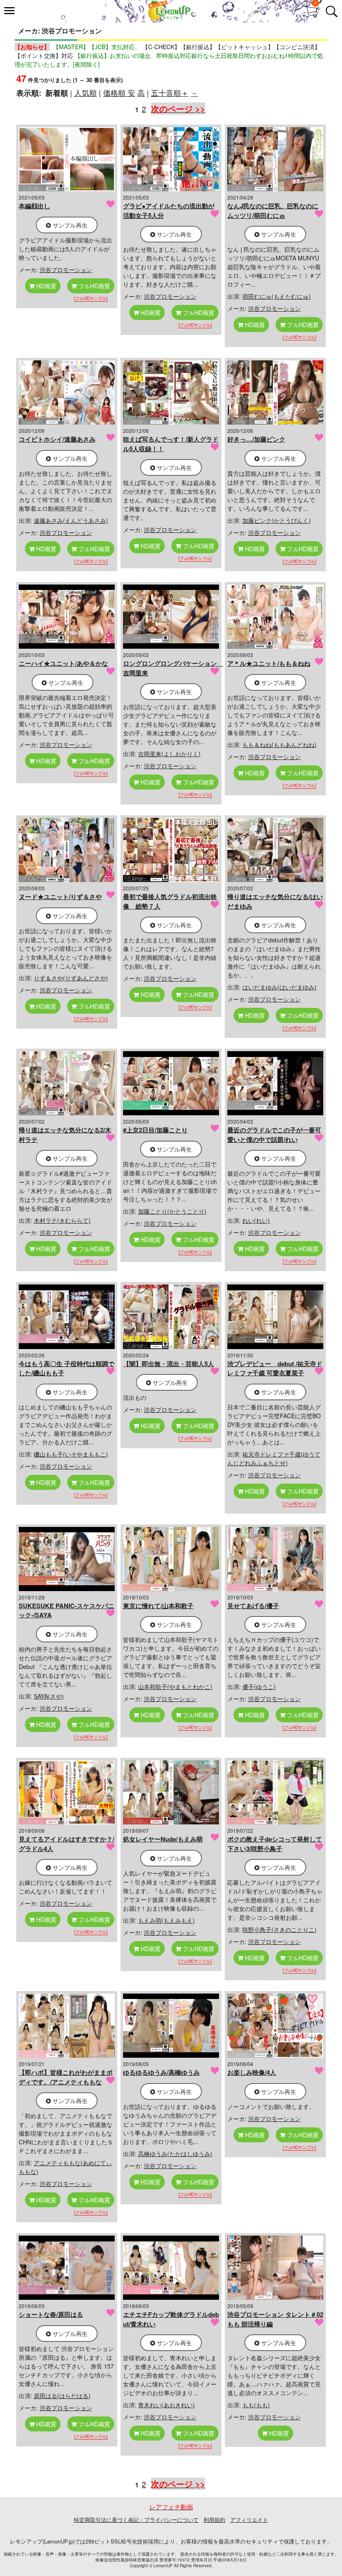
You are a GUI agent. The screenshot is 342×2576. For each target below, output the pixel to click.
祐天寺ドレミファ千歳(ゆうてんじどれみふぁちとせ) (274, 1458)
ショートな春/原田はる (51, 2314)
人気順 (85, 92)
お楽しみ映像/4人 (252, 2072)
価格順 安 (119, 92)
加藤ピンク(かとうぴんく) (277, 520)
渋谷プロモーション (66, 270)
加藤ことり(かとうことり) (172, 1211)
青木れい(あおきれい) (166, 2405)
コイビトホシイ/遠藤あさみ (57, 439)
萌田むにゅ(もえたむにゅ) (277, 296)
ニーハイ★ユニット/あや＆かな (63, 663)
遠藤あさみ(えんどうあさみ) (71, 520)
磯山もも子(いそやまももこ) (71, 1454)
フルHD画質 (93, 286)
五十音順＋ (170, 92)
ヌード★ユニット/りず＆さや (60, 897)
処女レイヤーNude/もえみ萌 (163, 1839)
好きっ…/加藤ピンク (256, 439)
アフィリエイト (249, 2520)
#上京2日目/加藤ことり (155, 1130)
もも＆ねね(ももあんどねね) (279, 745)
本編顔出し (34, 206)
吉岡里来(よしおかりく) (169, 754)
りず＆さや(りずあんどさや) (71, 978)
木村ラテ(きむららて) (62, 1220)
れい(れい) (256, 1220)
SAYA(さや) (49, 1696)
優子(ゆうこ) (259, 1687)
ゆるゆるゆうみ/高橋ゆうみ (161, 2072)
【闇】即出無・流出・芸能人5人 (168, 1364)
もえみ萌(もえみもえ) (166, 1920)
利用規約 (214, 2520)
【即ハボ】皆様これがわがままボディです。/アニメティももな (66, 2077)
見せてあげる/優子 (253, 1606)
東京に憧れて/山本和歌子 (158, 1606)
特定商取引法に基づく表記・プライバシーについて (136, 2520)
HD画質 (45, 286)
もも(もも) (256, 2405)
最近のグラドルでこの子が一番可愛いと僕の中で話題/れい (274, 1135)
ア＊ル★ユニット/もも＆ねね (269, 663)
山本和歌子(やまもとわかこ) (175, 1687)
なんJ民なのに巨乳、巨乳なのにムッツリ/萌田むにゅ (273, 211)
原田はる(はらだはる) (62, 2396)
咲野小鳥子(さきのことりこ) (279, 1929)
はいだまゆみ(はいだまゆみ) (279, 987)
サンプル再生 (69, 225)
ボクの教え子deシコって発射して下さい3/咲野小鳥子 (275, 1844)
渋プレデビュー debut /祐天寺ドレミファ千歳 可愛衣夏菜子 (275, 1368)
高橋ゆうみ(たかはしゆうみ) (175, 2154)
